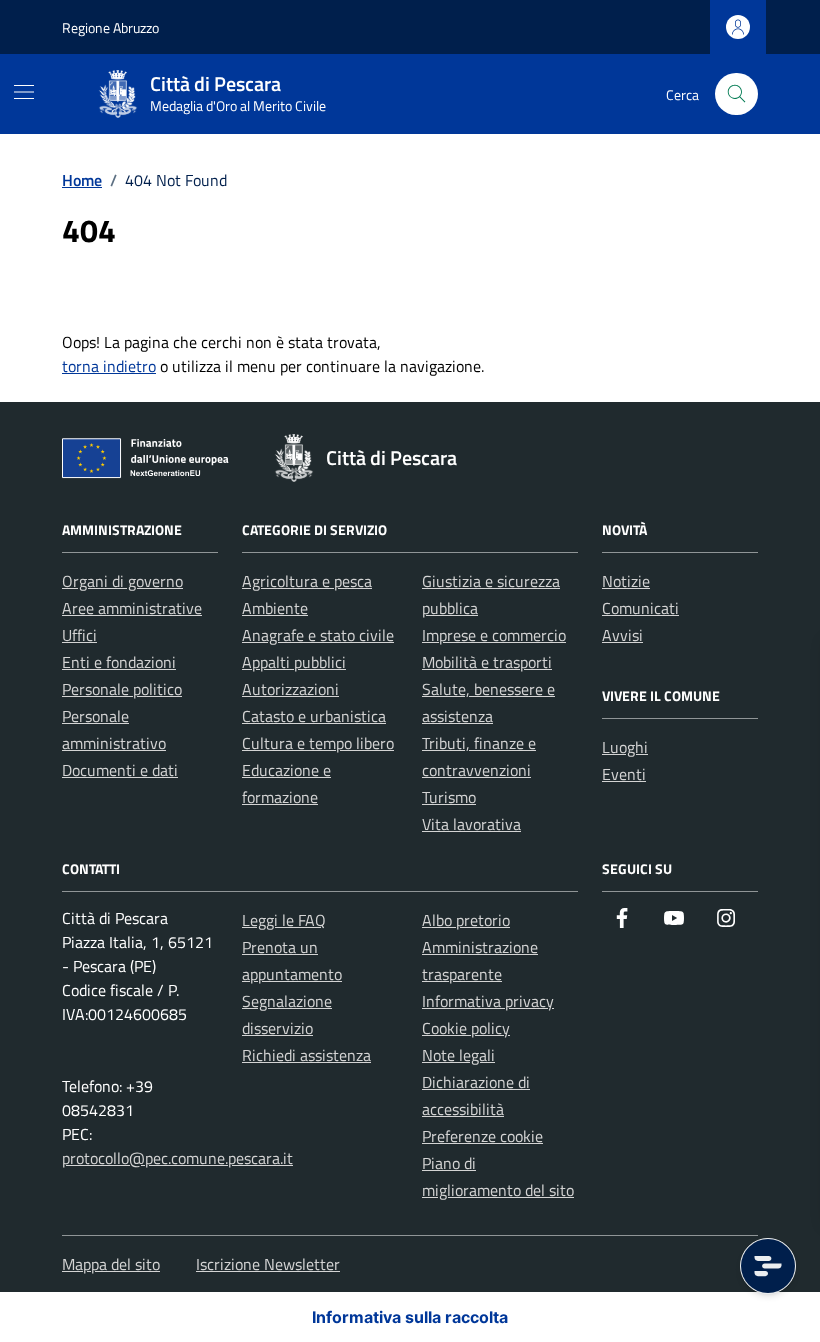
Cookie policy (466, 1028)
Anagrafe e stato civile (318, 635)
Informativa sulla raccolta (410, 1317)
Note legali (458, 1055)
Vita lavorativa (471, 824)
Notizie (626, 581)
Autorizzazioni (290, 689)
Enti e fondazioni (119, 662)
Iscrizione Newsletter (268, 1264)
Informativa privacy (488, 1001)
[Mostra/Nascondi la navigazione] (24, 92)
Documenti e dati (120, 770)
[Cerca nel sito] (736, 94)
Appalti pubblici (294, 662)
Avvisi (622, 635)
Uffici (79, 635)
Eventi (624, 774)
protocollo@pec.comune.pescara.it (177, 1158)
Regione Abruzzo (110, 27)
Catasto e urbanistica (314, 716)
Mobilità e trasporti (487, 662)
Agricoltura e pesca (307, 581)
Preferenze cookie (482, 1136)
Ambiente (275, 608)
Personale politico (122, 689)
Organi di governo (122, 581)
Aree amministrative (132, 608)
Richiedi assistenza (306, 1055)
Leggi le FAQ (284, 920)
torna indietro (109, 366)
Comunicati (640, 608)
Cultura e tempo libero (318, 743)
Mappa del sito (111, 1264)
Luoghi (625, 747)
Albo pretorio (466, 920)
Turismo (449, 797)
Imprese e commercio (494, 635)
